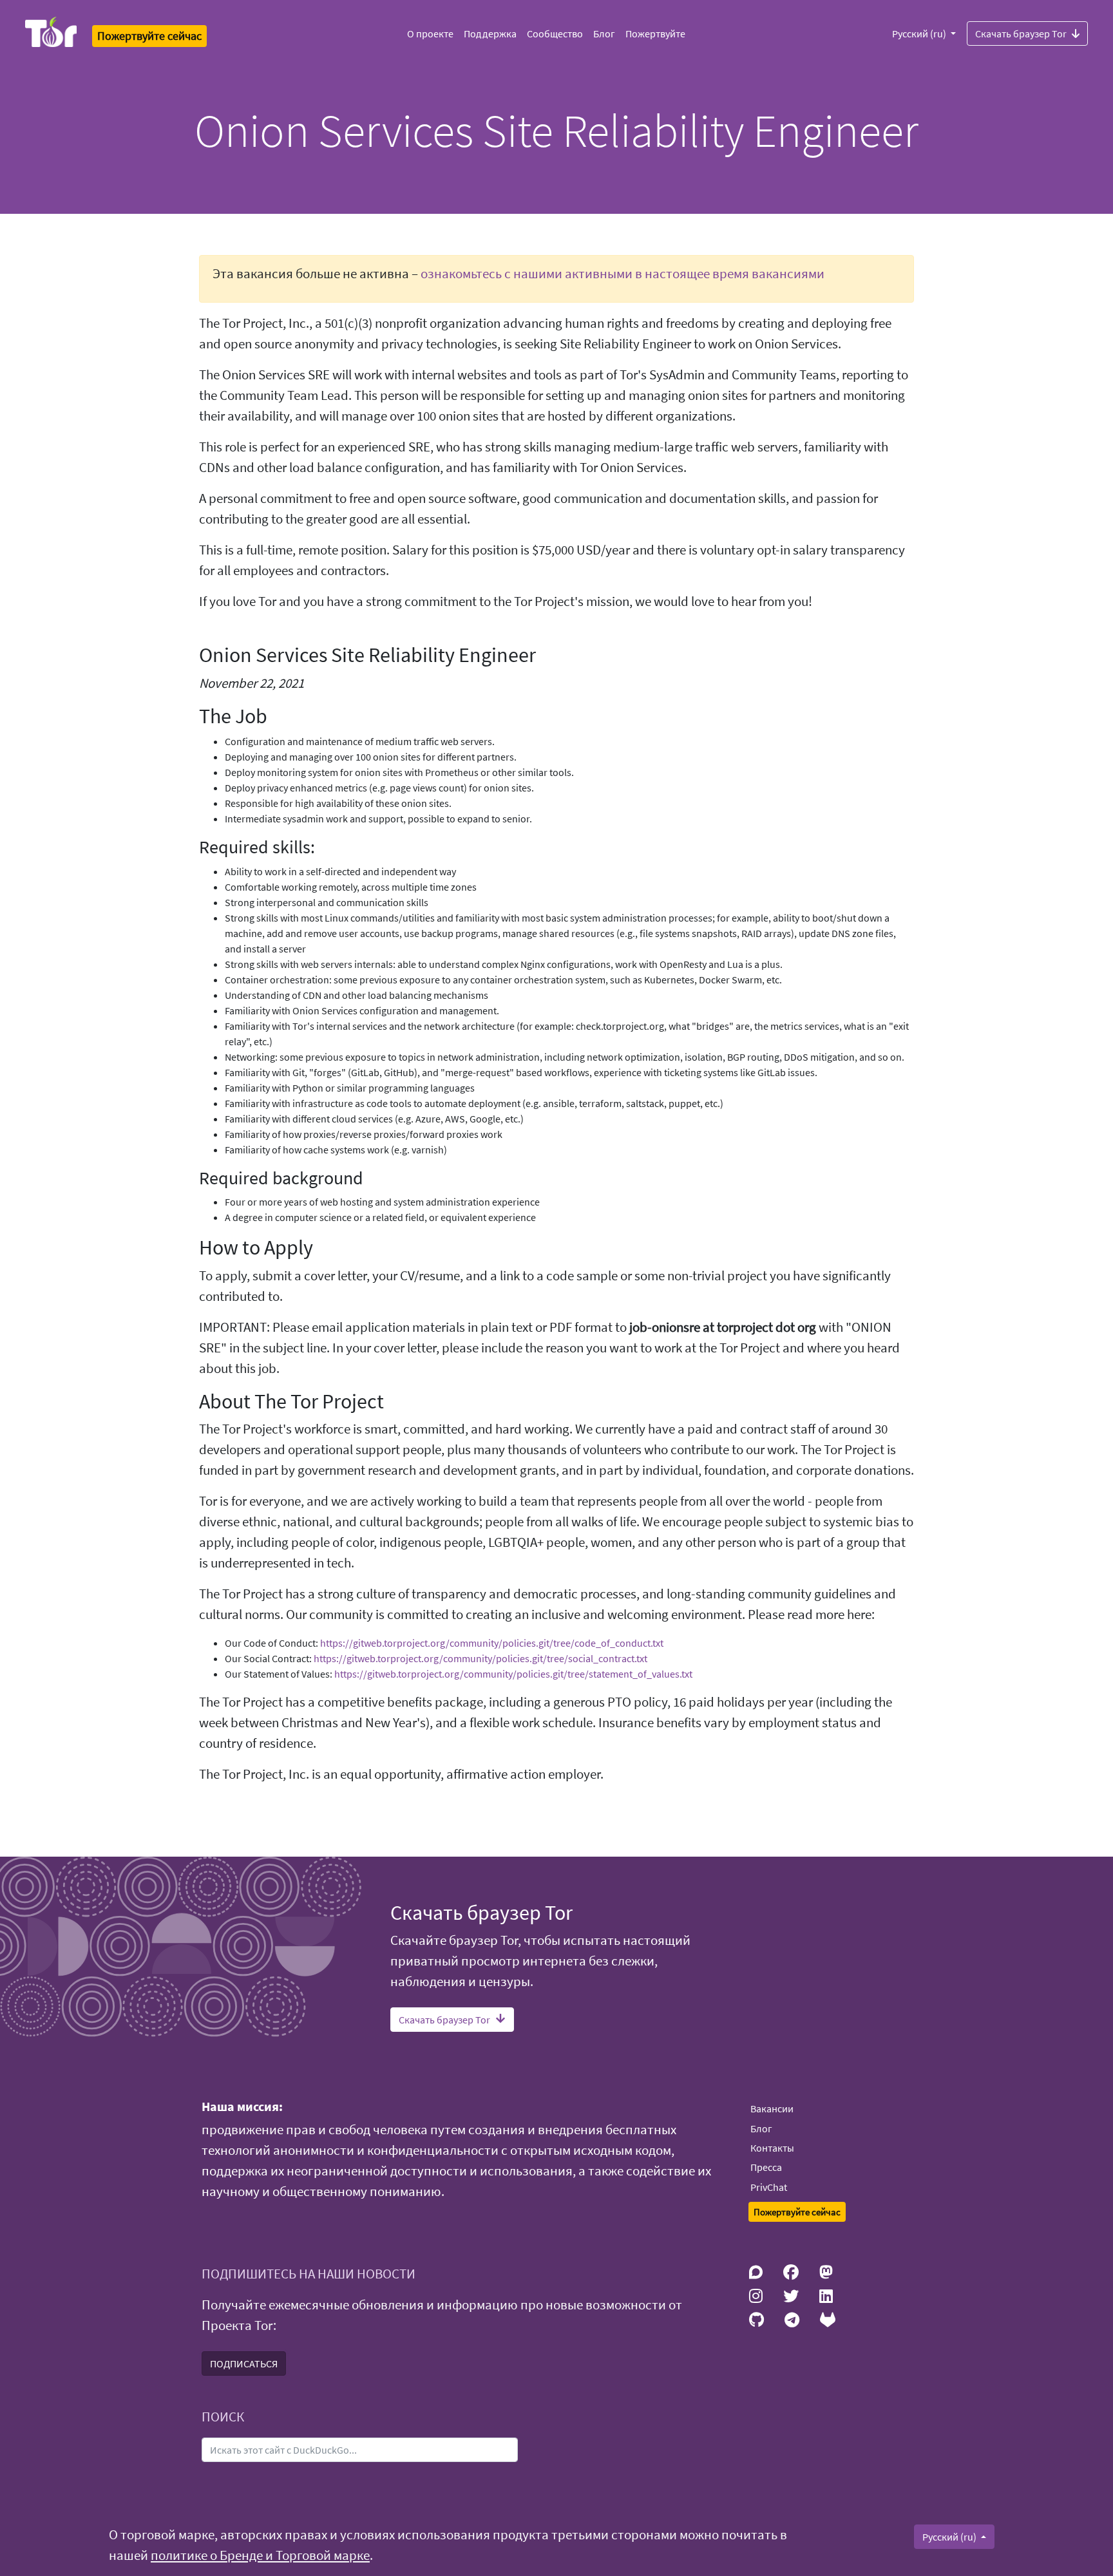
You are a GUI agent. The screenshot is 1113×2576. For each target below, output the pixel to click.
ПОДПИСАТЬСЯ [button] (244, 2363)
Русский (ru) (920, 33)
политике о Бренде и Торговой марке (260, 2555)
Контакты (772, 2148)
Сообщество (555, 33)
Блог (604, 33)
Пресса (766, 2167)
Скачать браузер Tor (1021, 33)
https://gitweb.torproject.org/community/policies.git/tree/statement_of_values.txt (513, 1674)
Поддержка (490, 33)
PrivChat (769, 2187)
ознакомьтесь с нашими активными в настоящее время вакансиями (623, 274)
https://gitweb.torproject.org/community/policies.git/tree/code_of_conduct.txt (492, 1643)
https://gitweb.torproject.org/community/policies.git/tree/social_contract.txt (480, 1658)
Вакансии (772, 2108)
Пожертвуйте (655, 33)
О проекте (430, 33)
